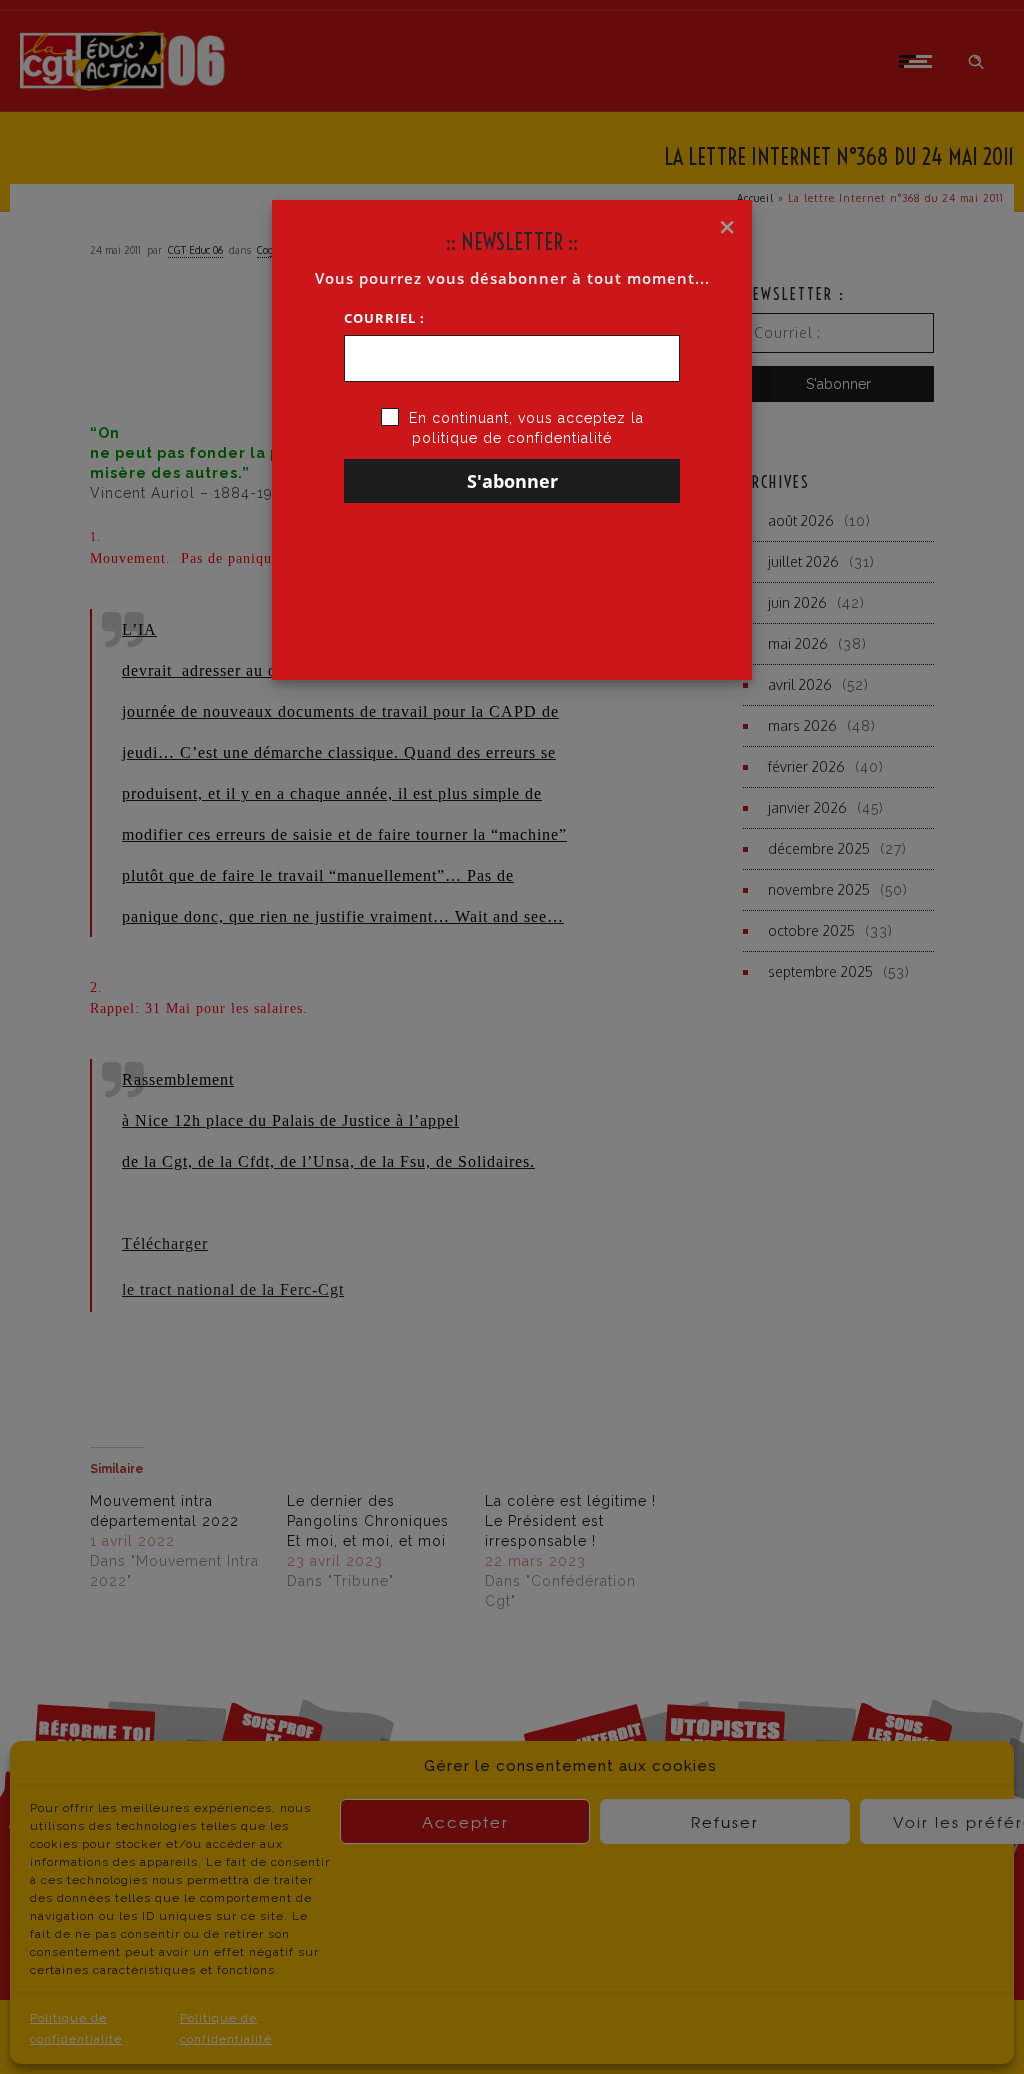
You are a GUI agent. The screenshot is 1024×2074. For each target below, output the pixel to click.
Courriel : (384, 318)
